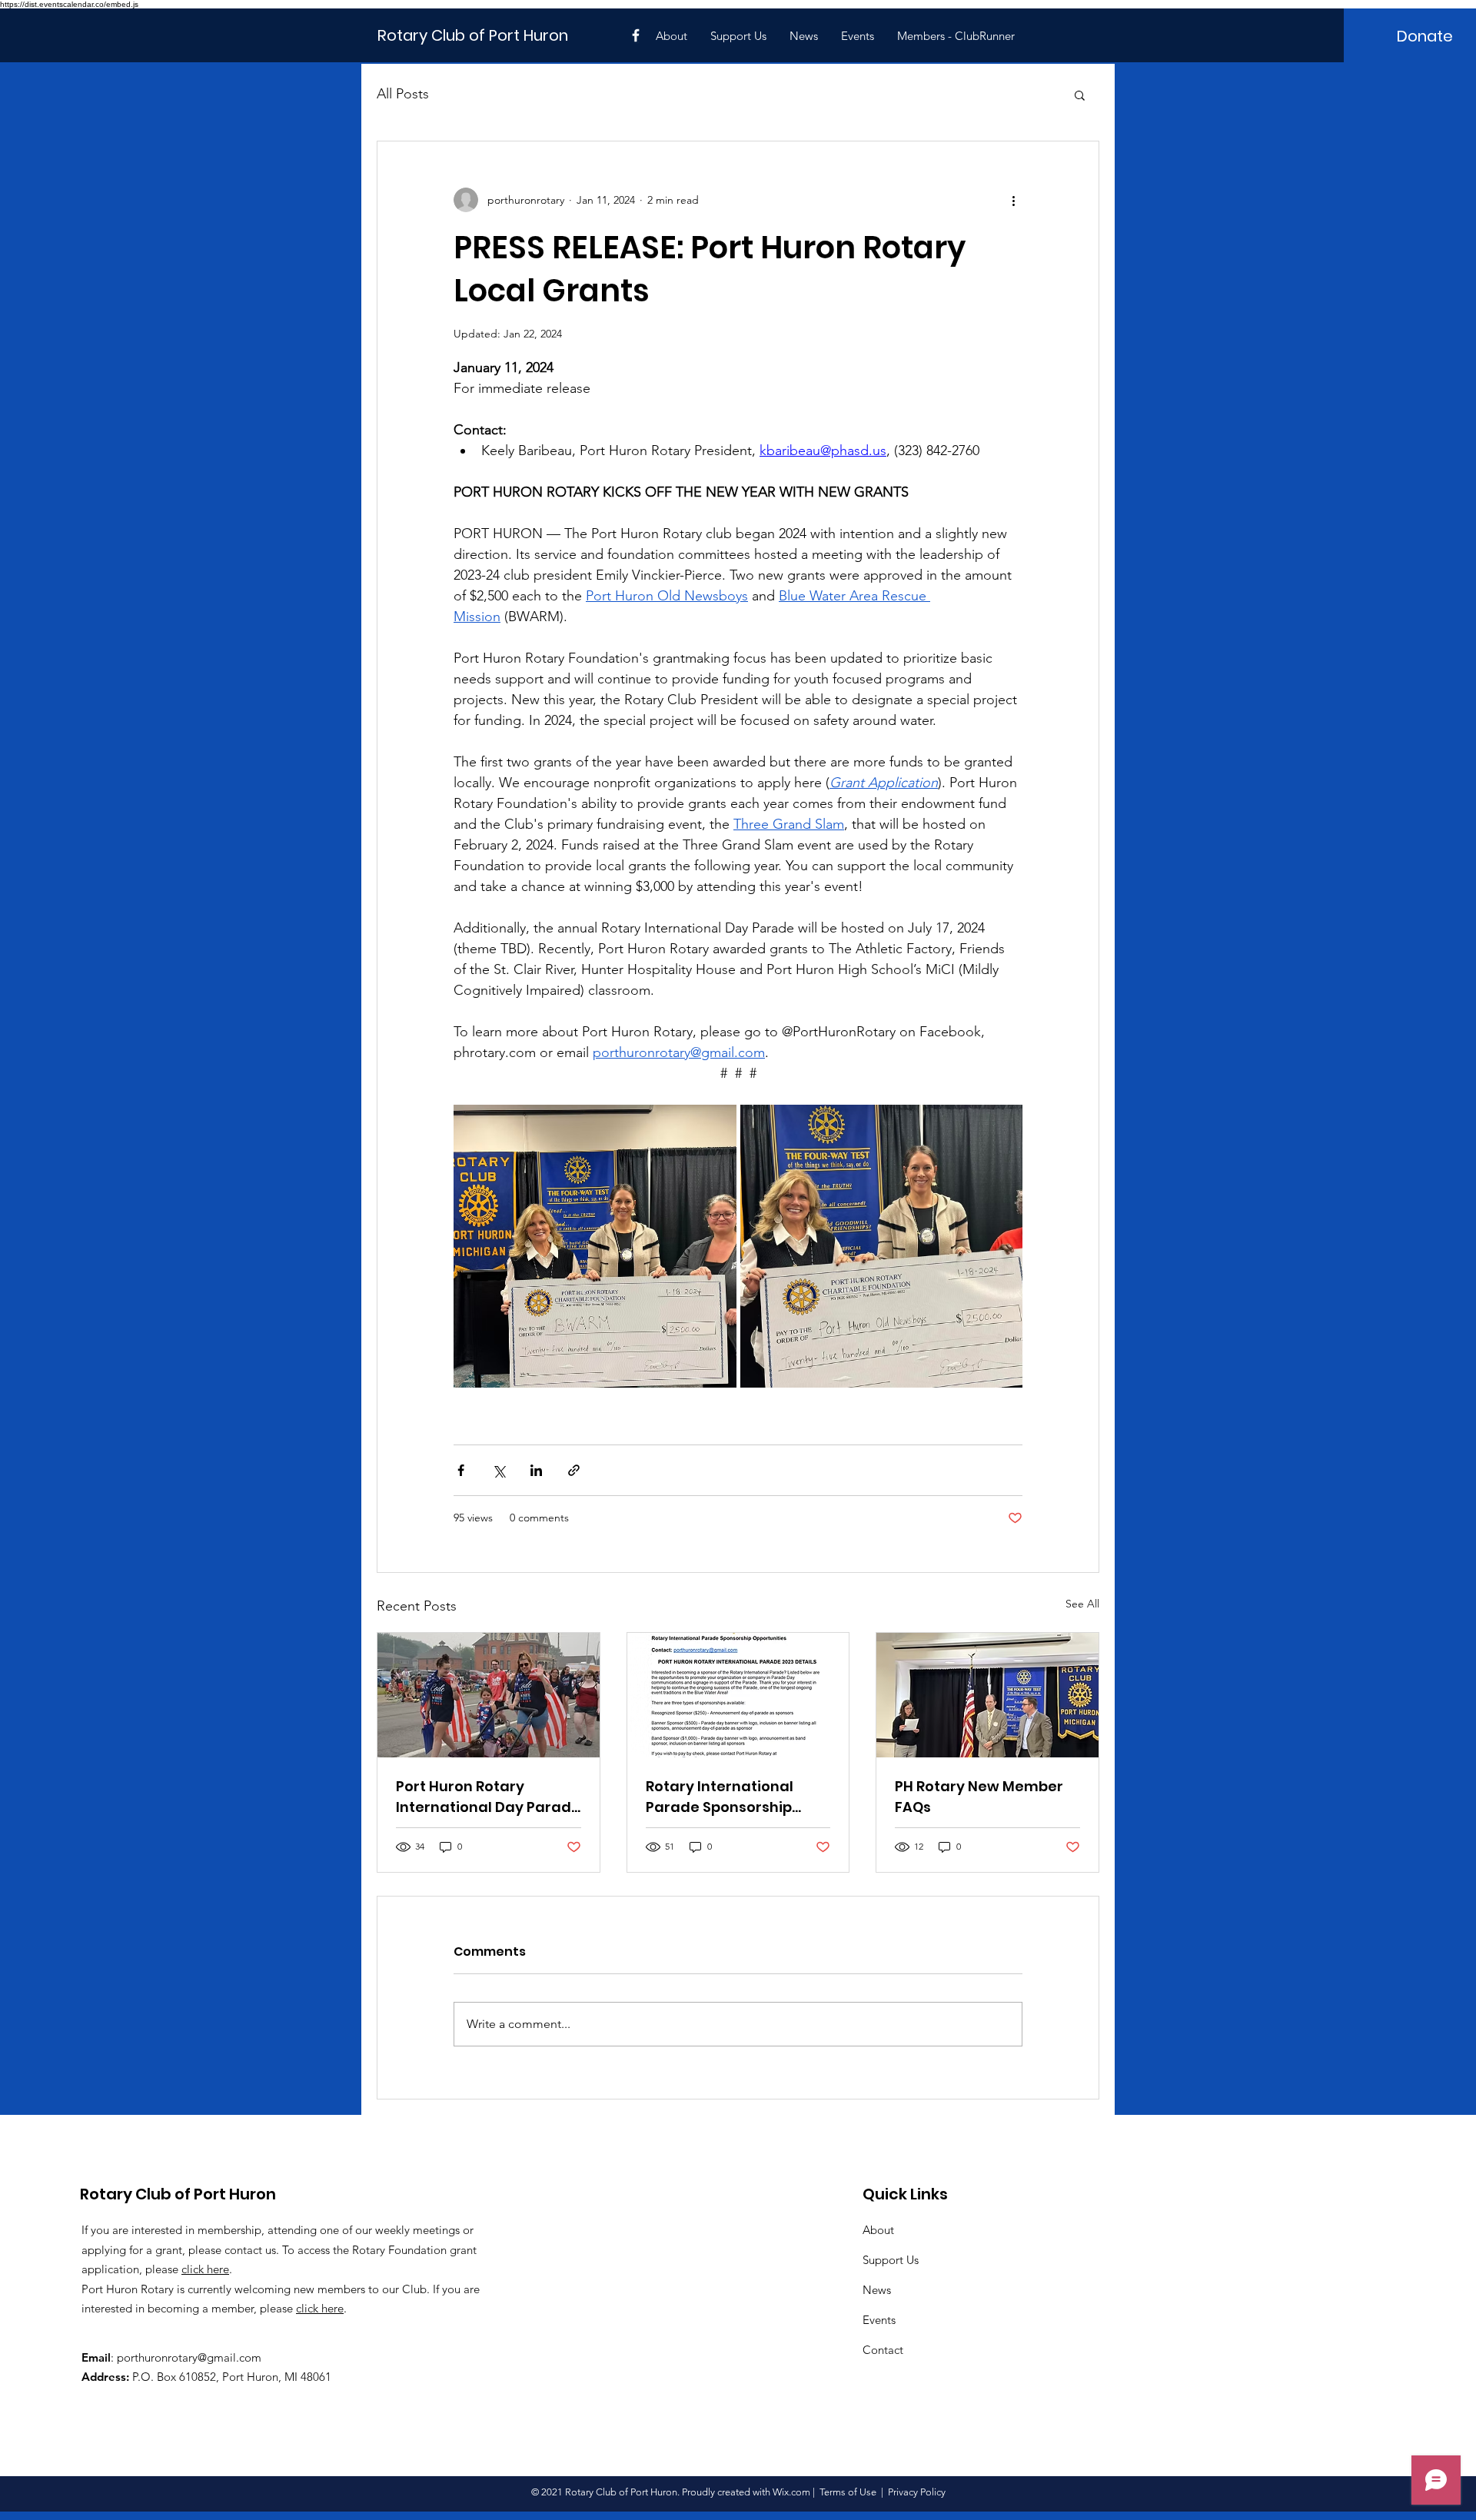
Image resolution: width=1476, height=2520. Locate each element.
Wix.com (791, 2492)
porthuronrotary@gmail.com (189, 2357)
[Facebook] (636, 35)
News (877, 2290)
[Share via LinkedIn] (536, 1470)
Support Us (891, 2260)
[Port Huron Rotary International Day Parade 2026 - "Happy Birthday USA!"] (489, 1695)
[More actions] (1013, 200)
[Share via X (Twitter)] (499, 1470)
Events (879, 2320)
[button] (1080, 95)
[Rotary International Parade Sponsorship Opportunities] (738, 1695)
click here (205, 2269)
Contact (883, 2350)
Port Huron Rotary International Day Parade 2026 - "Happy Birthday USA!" (488, 1797)
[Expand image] (595, 1246)
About (878, 2230)
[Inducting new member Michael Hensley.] (987, 1695)
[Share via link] (574, 1470)
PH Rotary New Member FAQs (979, 1797)
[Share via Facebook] (461, 1470)
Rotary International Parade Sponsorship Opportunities (720, 1797)
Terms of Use (848, 2492)
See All (1082, 1604)
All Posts (403, 94)
